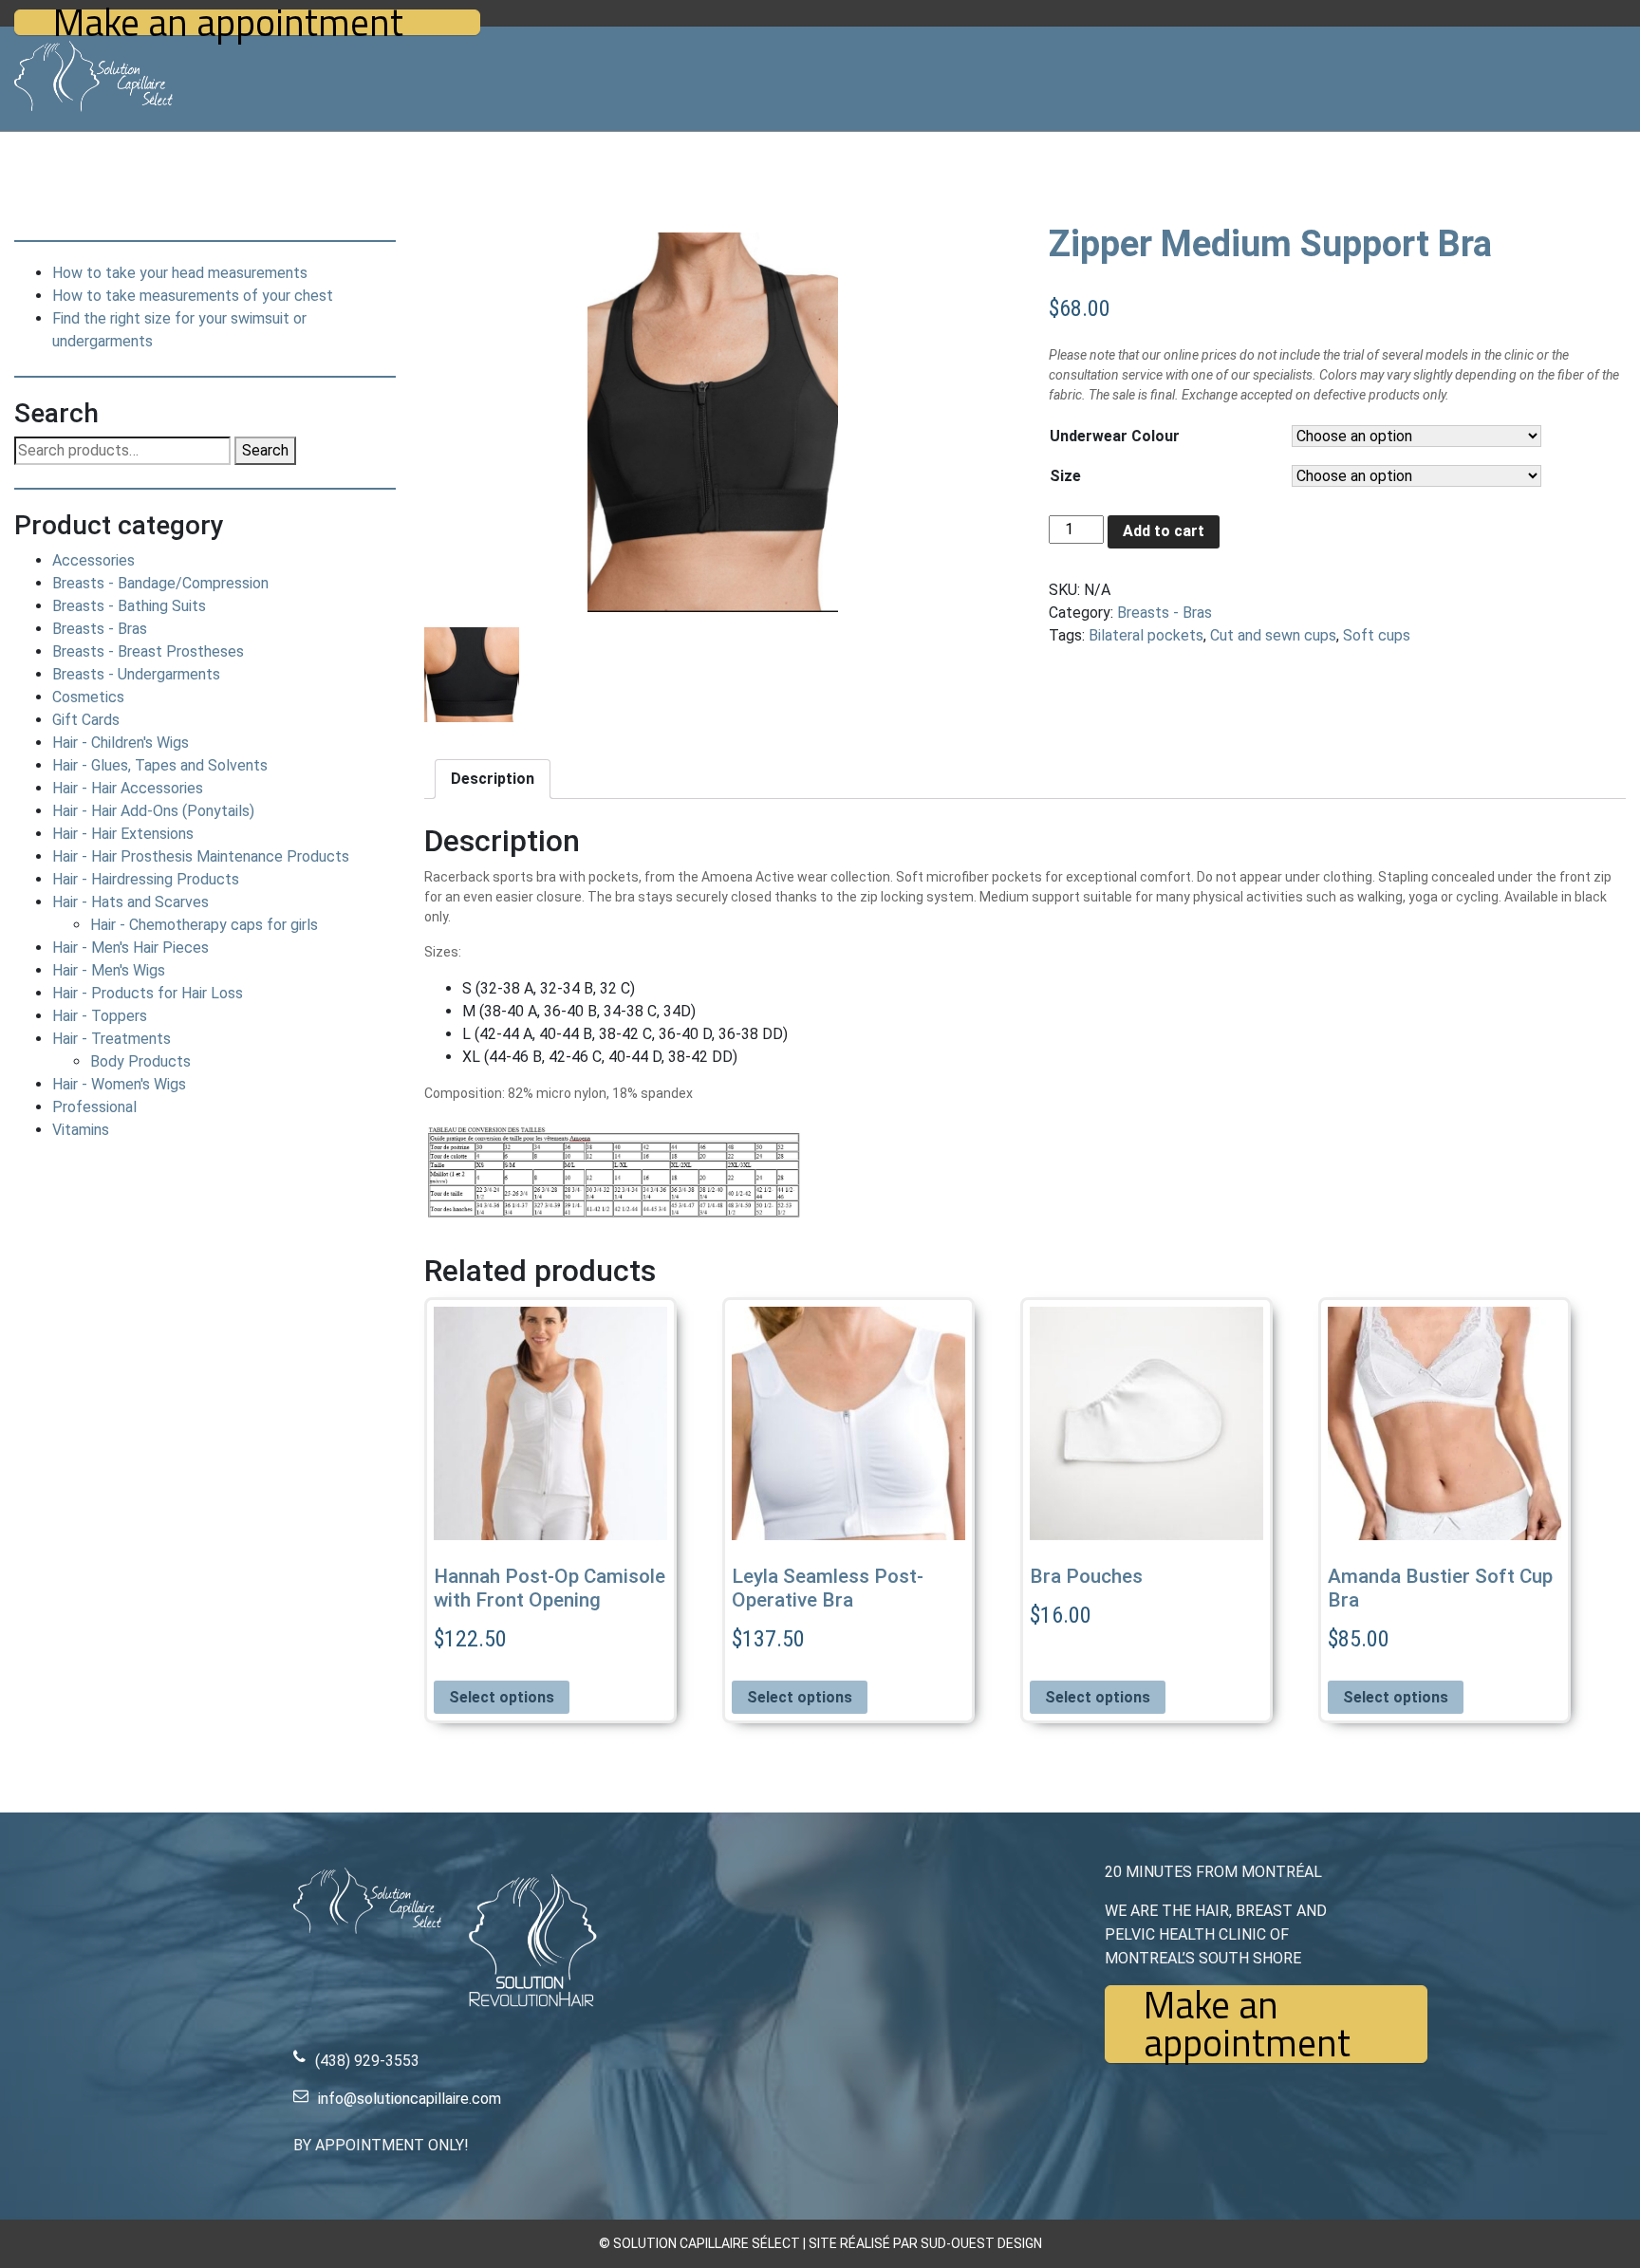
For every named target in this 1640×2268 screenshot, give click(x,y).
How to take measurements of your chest (193, 296)
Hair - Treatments (112, 1039)
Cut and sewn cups (1273, 635)
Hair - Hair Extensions (123, 834)
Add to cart (1164, 531)
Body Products (140, 1061)
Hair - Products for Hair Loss (148, 993)
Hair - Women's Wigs (119, 1084)
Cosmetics (88, 697)
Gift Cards (86, 720)
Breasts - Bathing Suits (129, 606)
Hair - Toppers (100, 1016)
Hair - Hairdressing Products (146, 879)
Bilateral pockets (1146, 635)
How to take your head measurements (180, 273)
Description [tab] (493, 779)
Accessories (93, 560)
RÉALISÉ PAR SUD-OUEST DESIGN (941, 2243)
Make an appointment (228, 22)
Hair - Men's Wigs (109, 970)
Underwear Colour (1115, 436)
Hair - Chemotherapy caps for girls (204, 925)
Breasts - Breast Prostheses (148, 651)
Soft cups (1377, 635)
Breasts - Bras (100, 629)
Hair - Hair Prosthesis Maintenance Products (201, 856)
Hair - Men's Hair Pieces (130, 948)
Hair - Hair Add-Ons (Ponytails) (153, 811)
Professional (94, 1107)
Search (265, 450)
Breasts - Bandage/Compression (160, 583)
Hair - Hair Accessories (128, 788)
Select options (502, 1697)
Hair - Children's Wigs (121, 743)
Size (1065, 476)
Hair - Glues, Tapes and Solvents (160, 765)
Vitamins (81, 1130)
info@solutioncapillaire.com (410, 2099)
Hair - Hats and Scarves (130, 902)
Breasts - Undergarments (136, 674)
